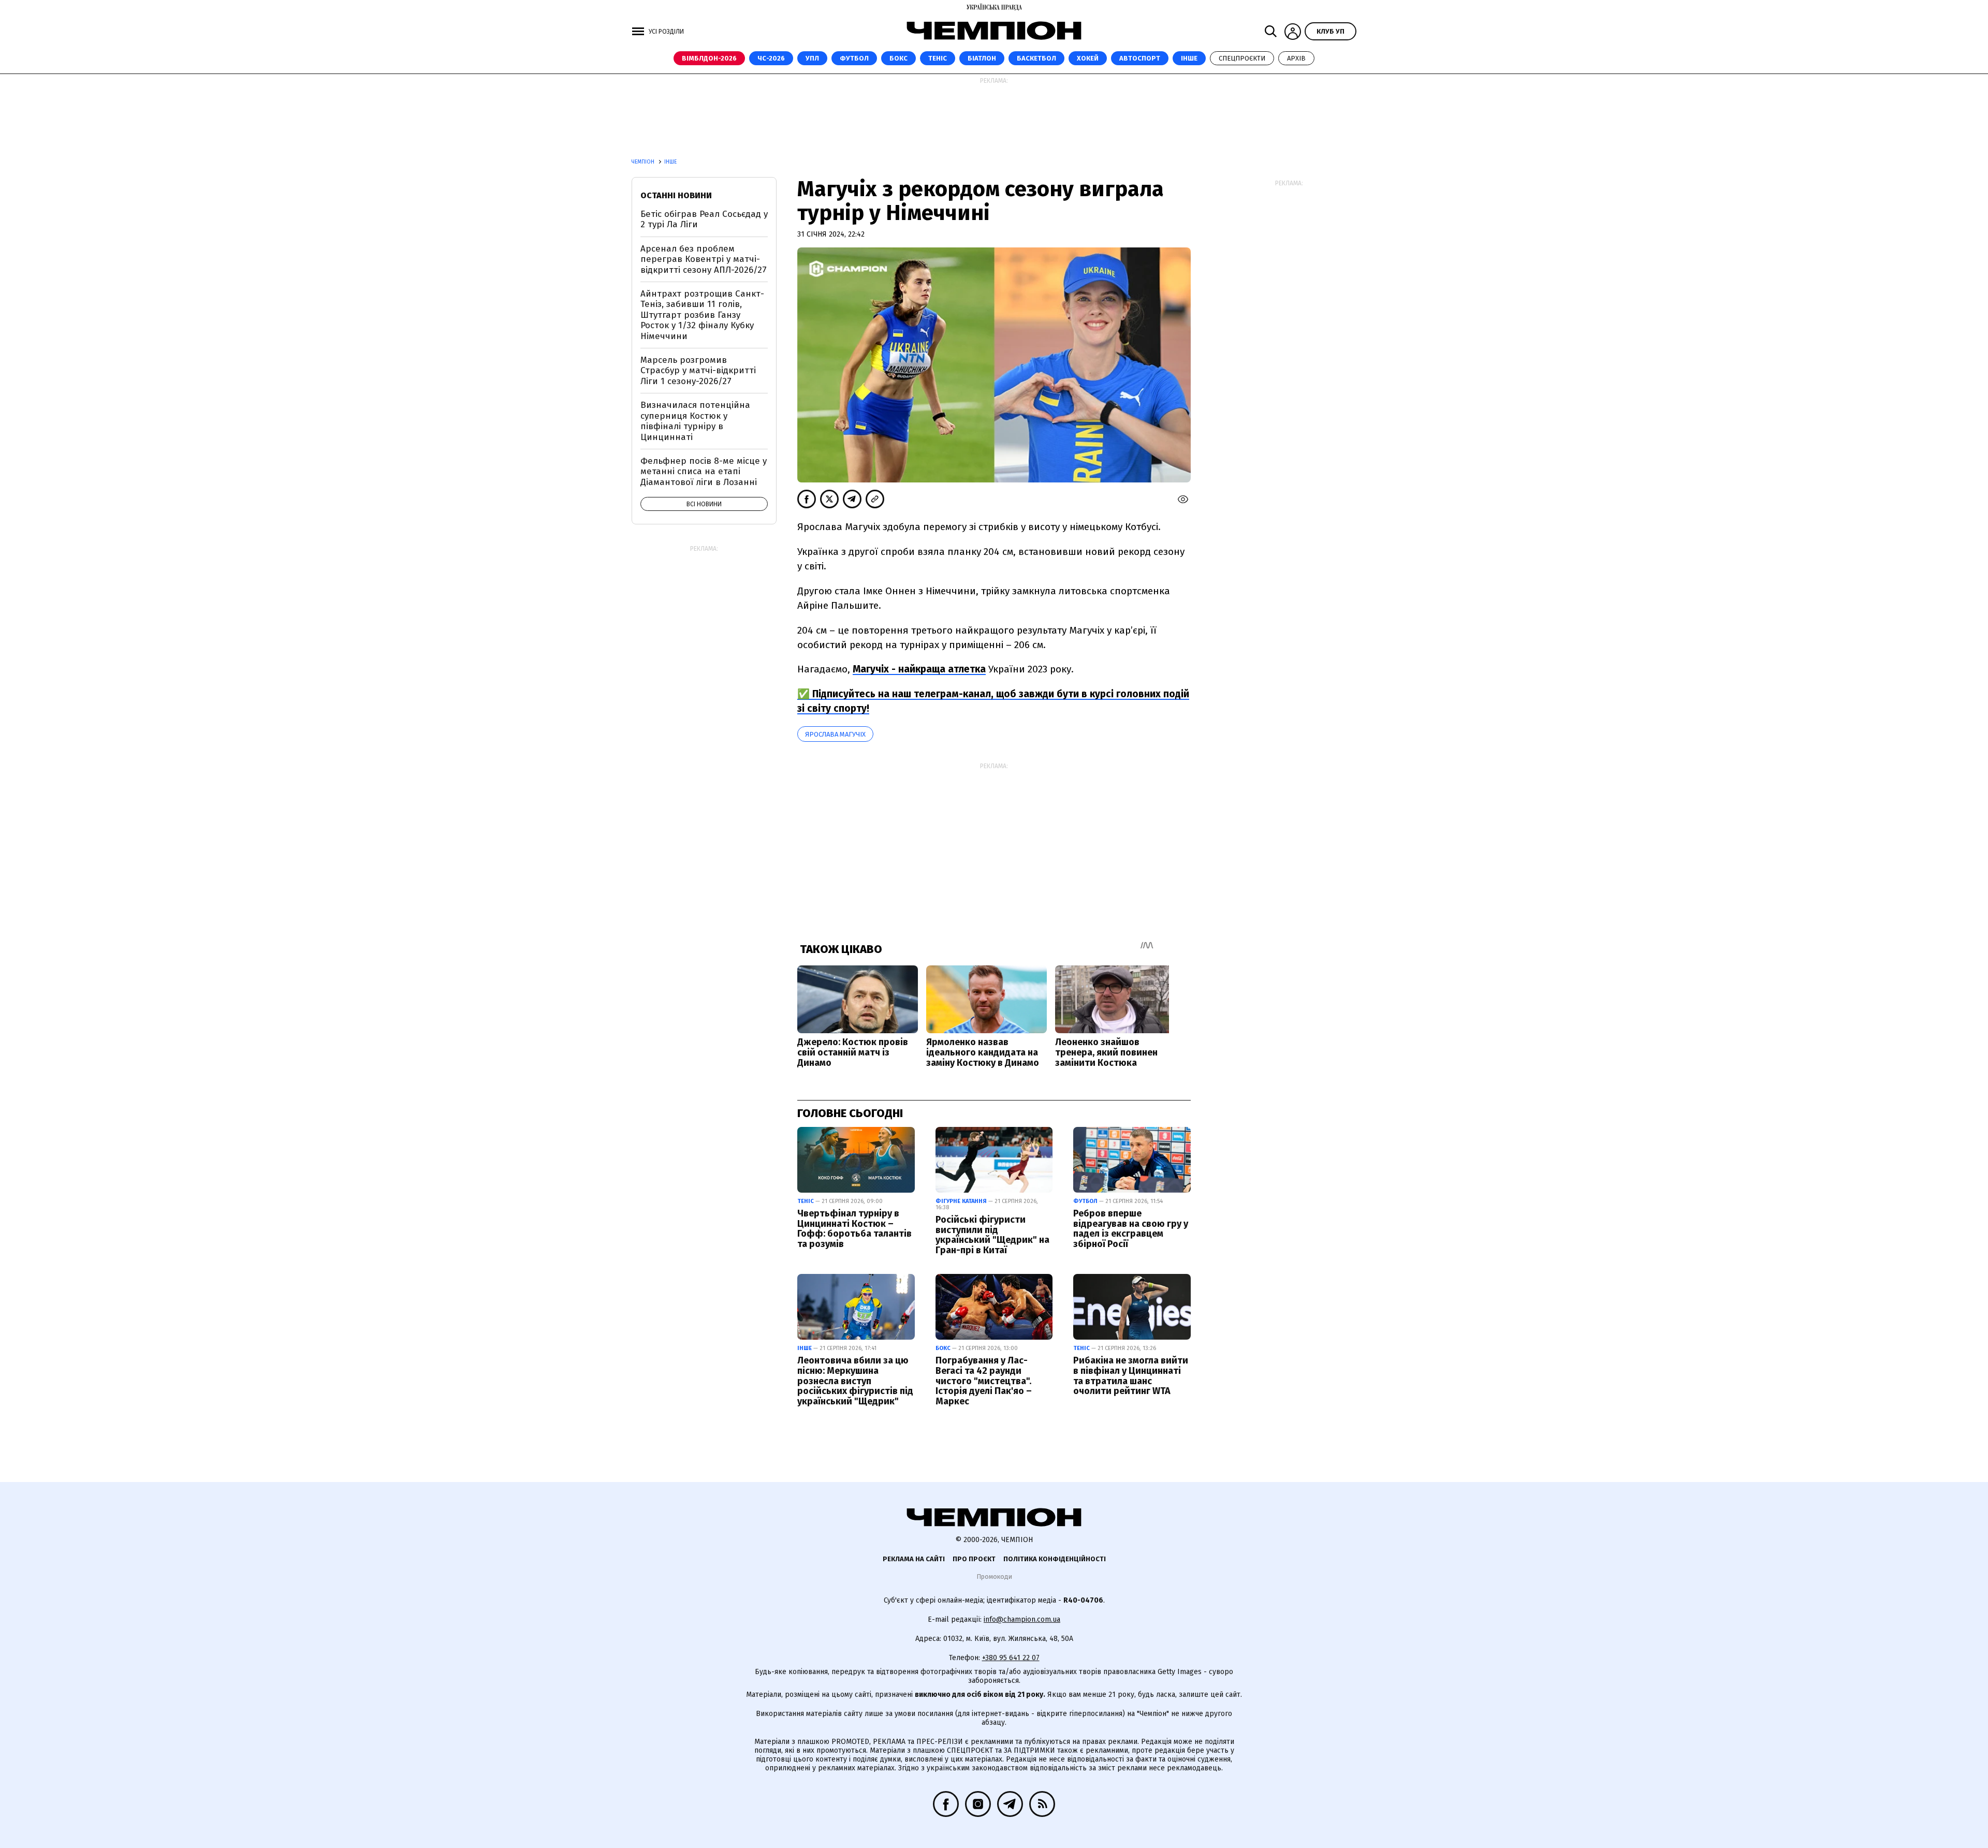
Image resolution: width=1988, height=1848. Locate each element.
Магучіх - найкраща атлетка (919, 669)
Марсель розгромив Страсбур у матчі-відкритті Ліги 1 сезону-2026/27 (698, 371)
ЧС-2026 (771, 58)
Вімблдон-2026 (709, 58)
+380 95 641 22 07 (1011, 1658)
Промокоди (994, 1576)
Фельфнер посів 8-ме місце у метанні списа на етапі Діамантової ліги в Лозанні (704, 472)
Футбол (854, 58)
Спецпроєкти (1242, 58)
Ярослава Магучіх (835, 734)
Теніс (938, 58)
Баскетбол (1036, 58)
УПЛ (812, 58)
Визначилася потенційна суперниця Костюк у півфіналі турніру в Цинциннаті (695, 421)
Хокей (1088, 58)
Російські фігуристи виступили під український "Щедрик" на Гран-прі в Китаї (992, 1235)
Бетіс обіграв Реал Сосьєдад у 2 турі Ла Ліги (704, 219)
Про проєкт (974, 1559)
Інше (1189, 58)
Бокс (898, 58)
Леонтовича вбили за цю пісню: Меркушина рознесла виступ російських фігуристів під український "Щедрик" (855, 1381)
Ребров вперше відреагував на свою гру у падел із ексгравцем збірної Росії (1131, 1229)
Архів (1296, 58)
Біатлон (982, 58)
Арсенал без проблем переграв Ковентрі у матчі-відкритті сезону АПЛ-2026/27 (704, 259)
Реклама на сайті (914, 1559)
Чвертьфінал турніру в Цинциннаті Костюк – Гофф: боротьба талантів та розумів (854, 1229)
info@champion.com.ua (1022, 1619)
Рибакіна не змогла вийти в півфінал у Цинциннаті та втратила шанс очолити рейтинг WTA (1131, 1376)
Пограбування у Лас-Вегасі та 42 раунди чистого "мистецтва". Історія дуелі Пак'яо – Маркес (984, 1381)
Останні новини (676, 195)
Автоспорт (1140, 58)
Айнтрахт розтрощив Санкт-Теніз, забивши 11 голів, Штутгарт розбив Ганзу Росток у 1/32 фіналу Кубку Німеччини (702, 315)
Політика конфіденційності (1055, 1559)
